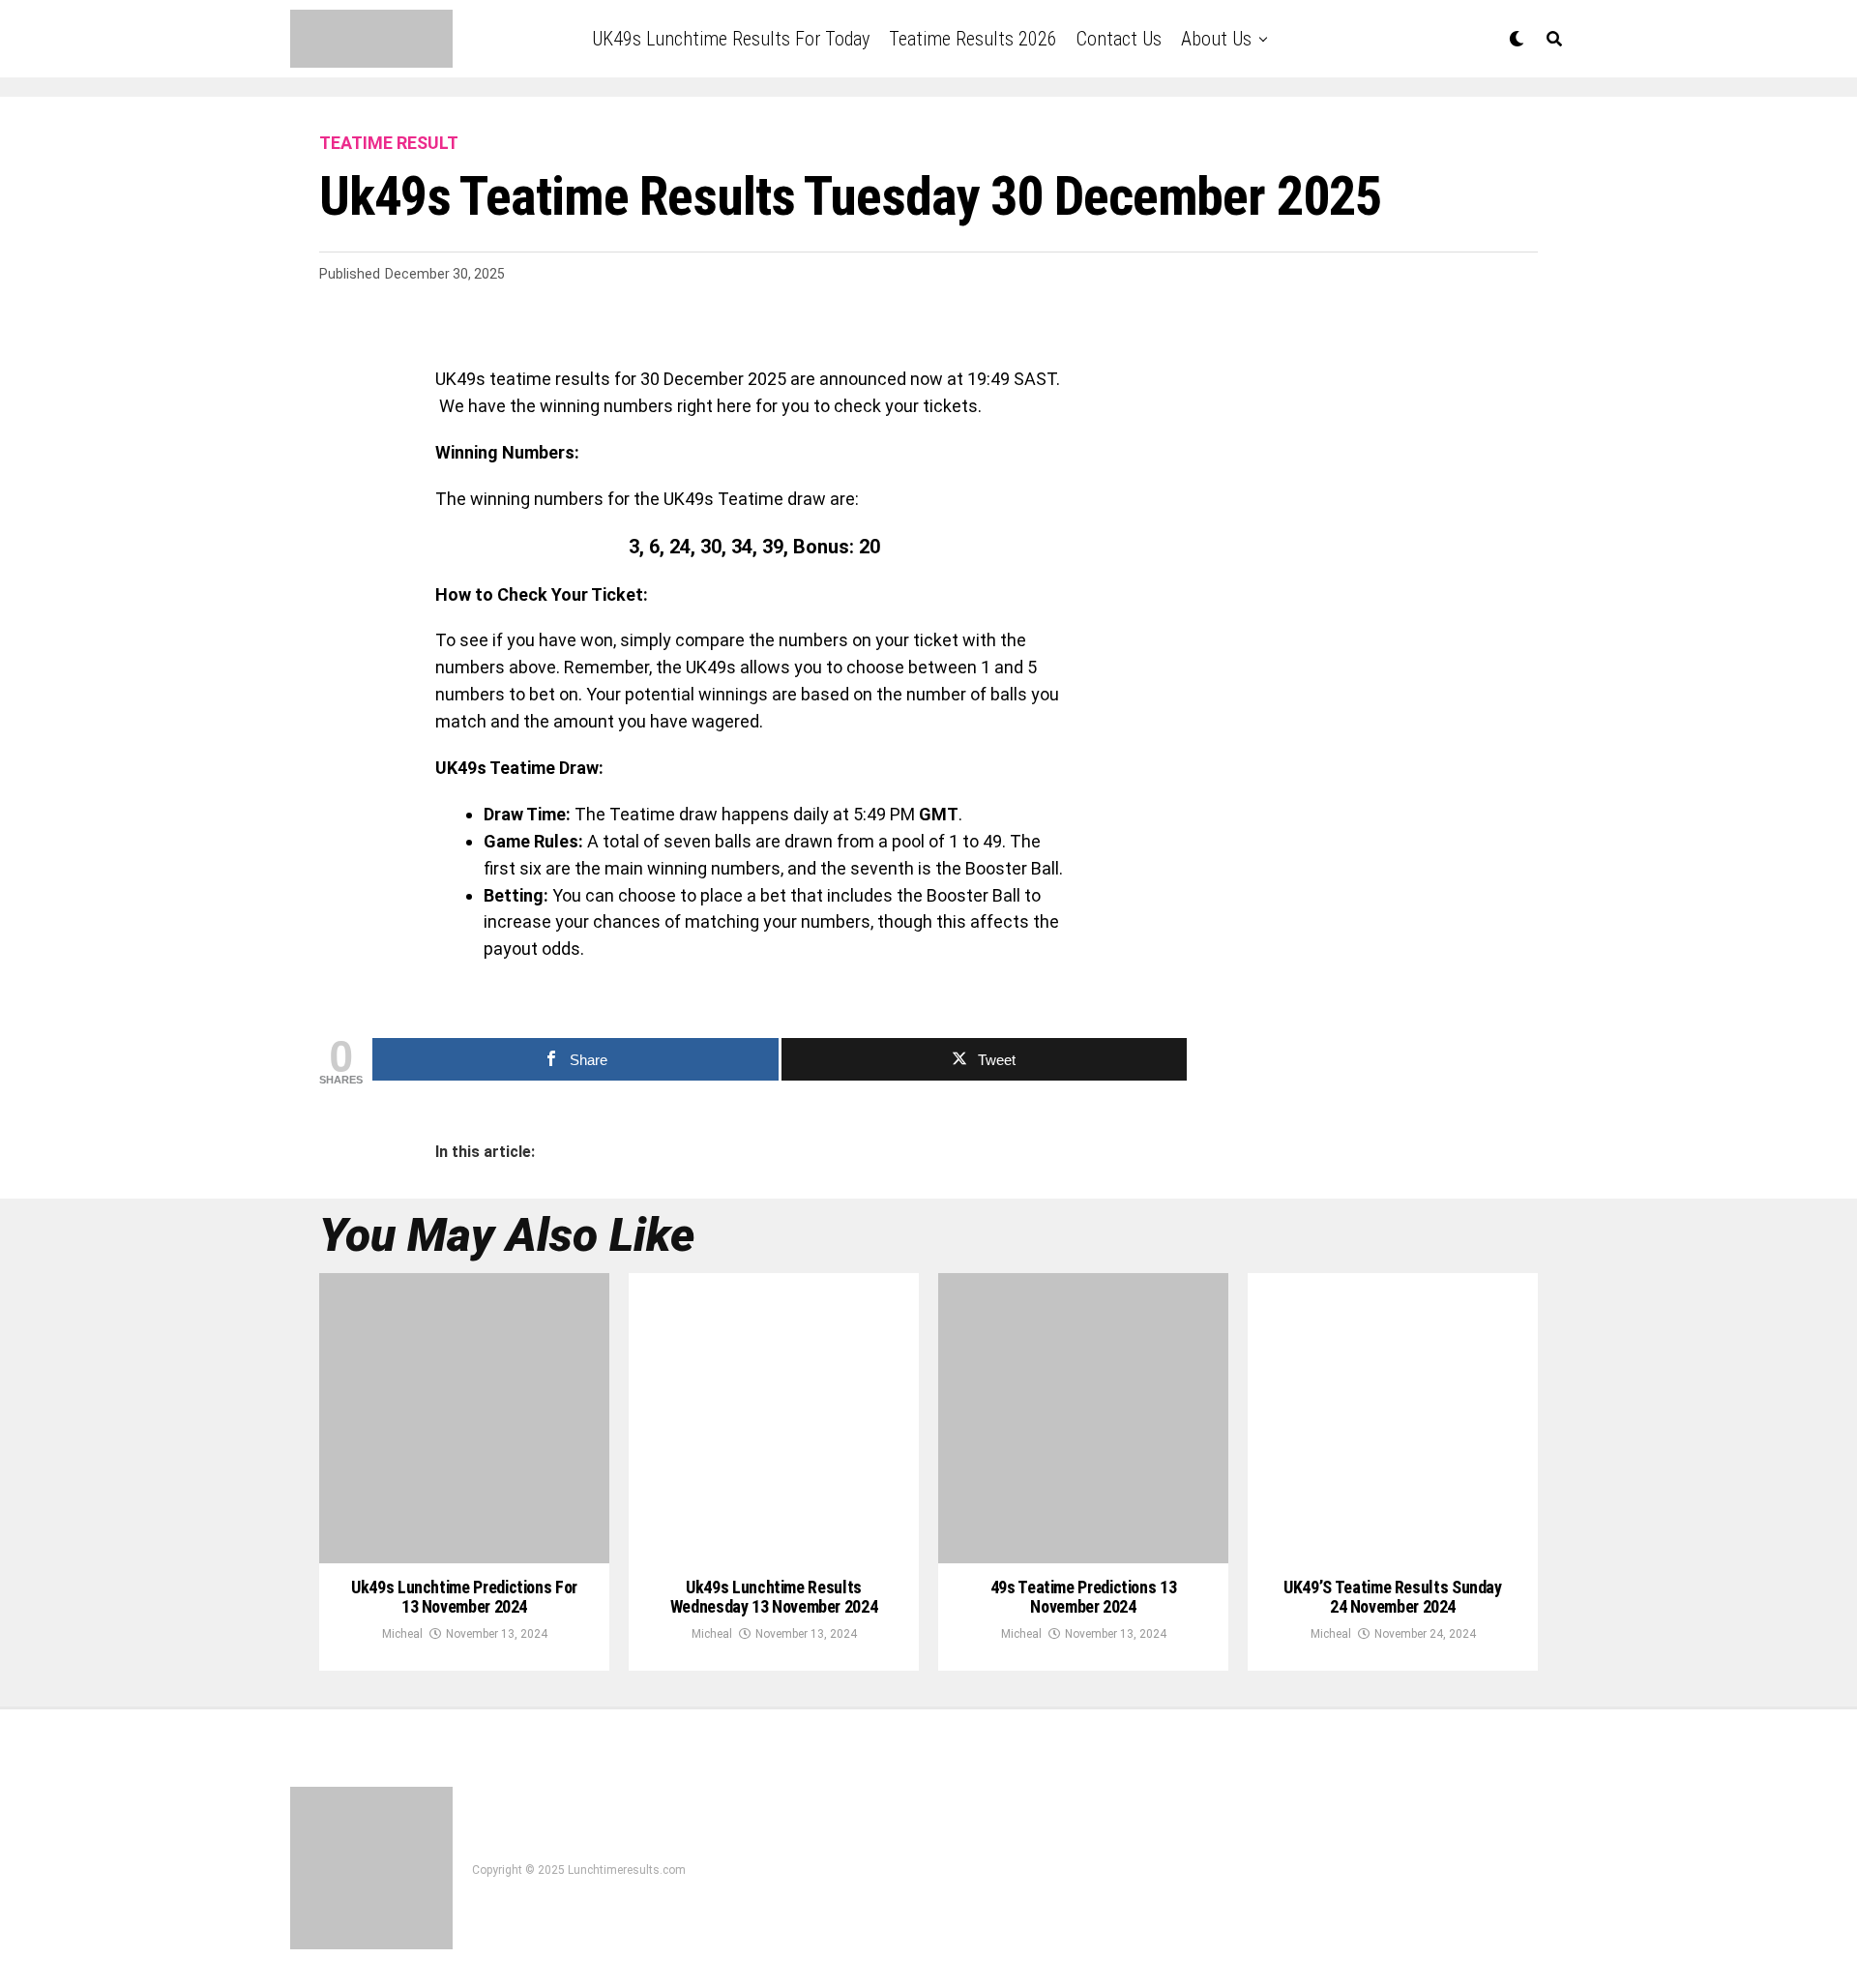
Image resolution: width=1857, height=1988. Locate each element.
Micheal (402, 1634)
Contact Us (1119, 39)
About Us (1216, 39)
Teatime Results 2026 (973, 39)
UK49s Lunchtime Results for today (731, 39)
